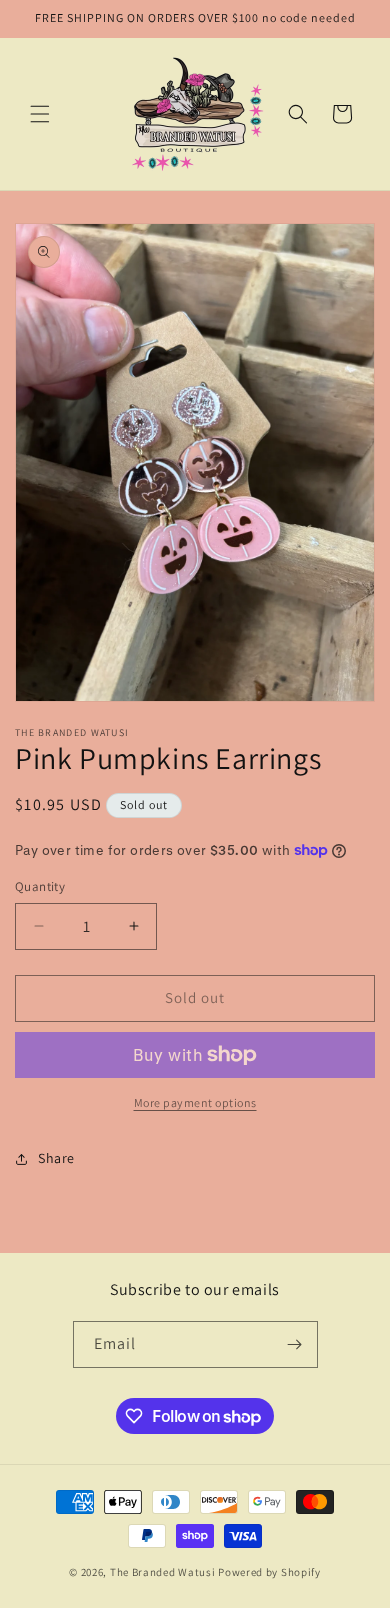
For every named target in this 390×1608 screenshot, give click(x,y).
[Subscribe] (295, 1344)
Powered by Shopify (269, 1572)
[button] (40, 114)
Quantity (40, 886)
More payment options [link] (195, 1102)
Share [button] (56, 1158)
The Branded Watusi (164, 1572)
